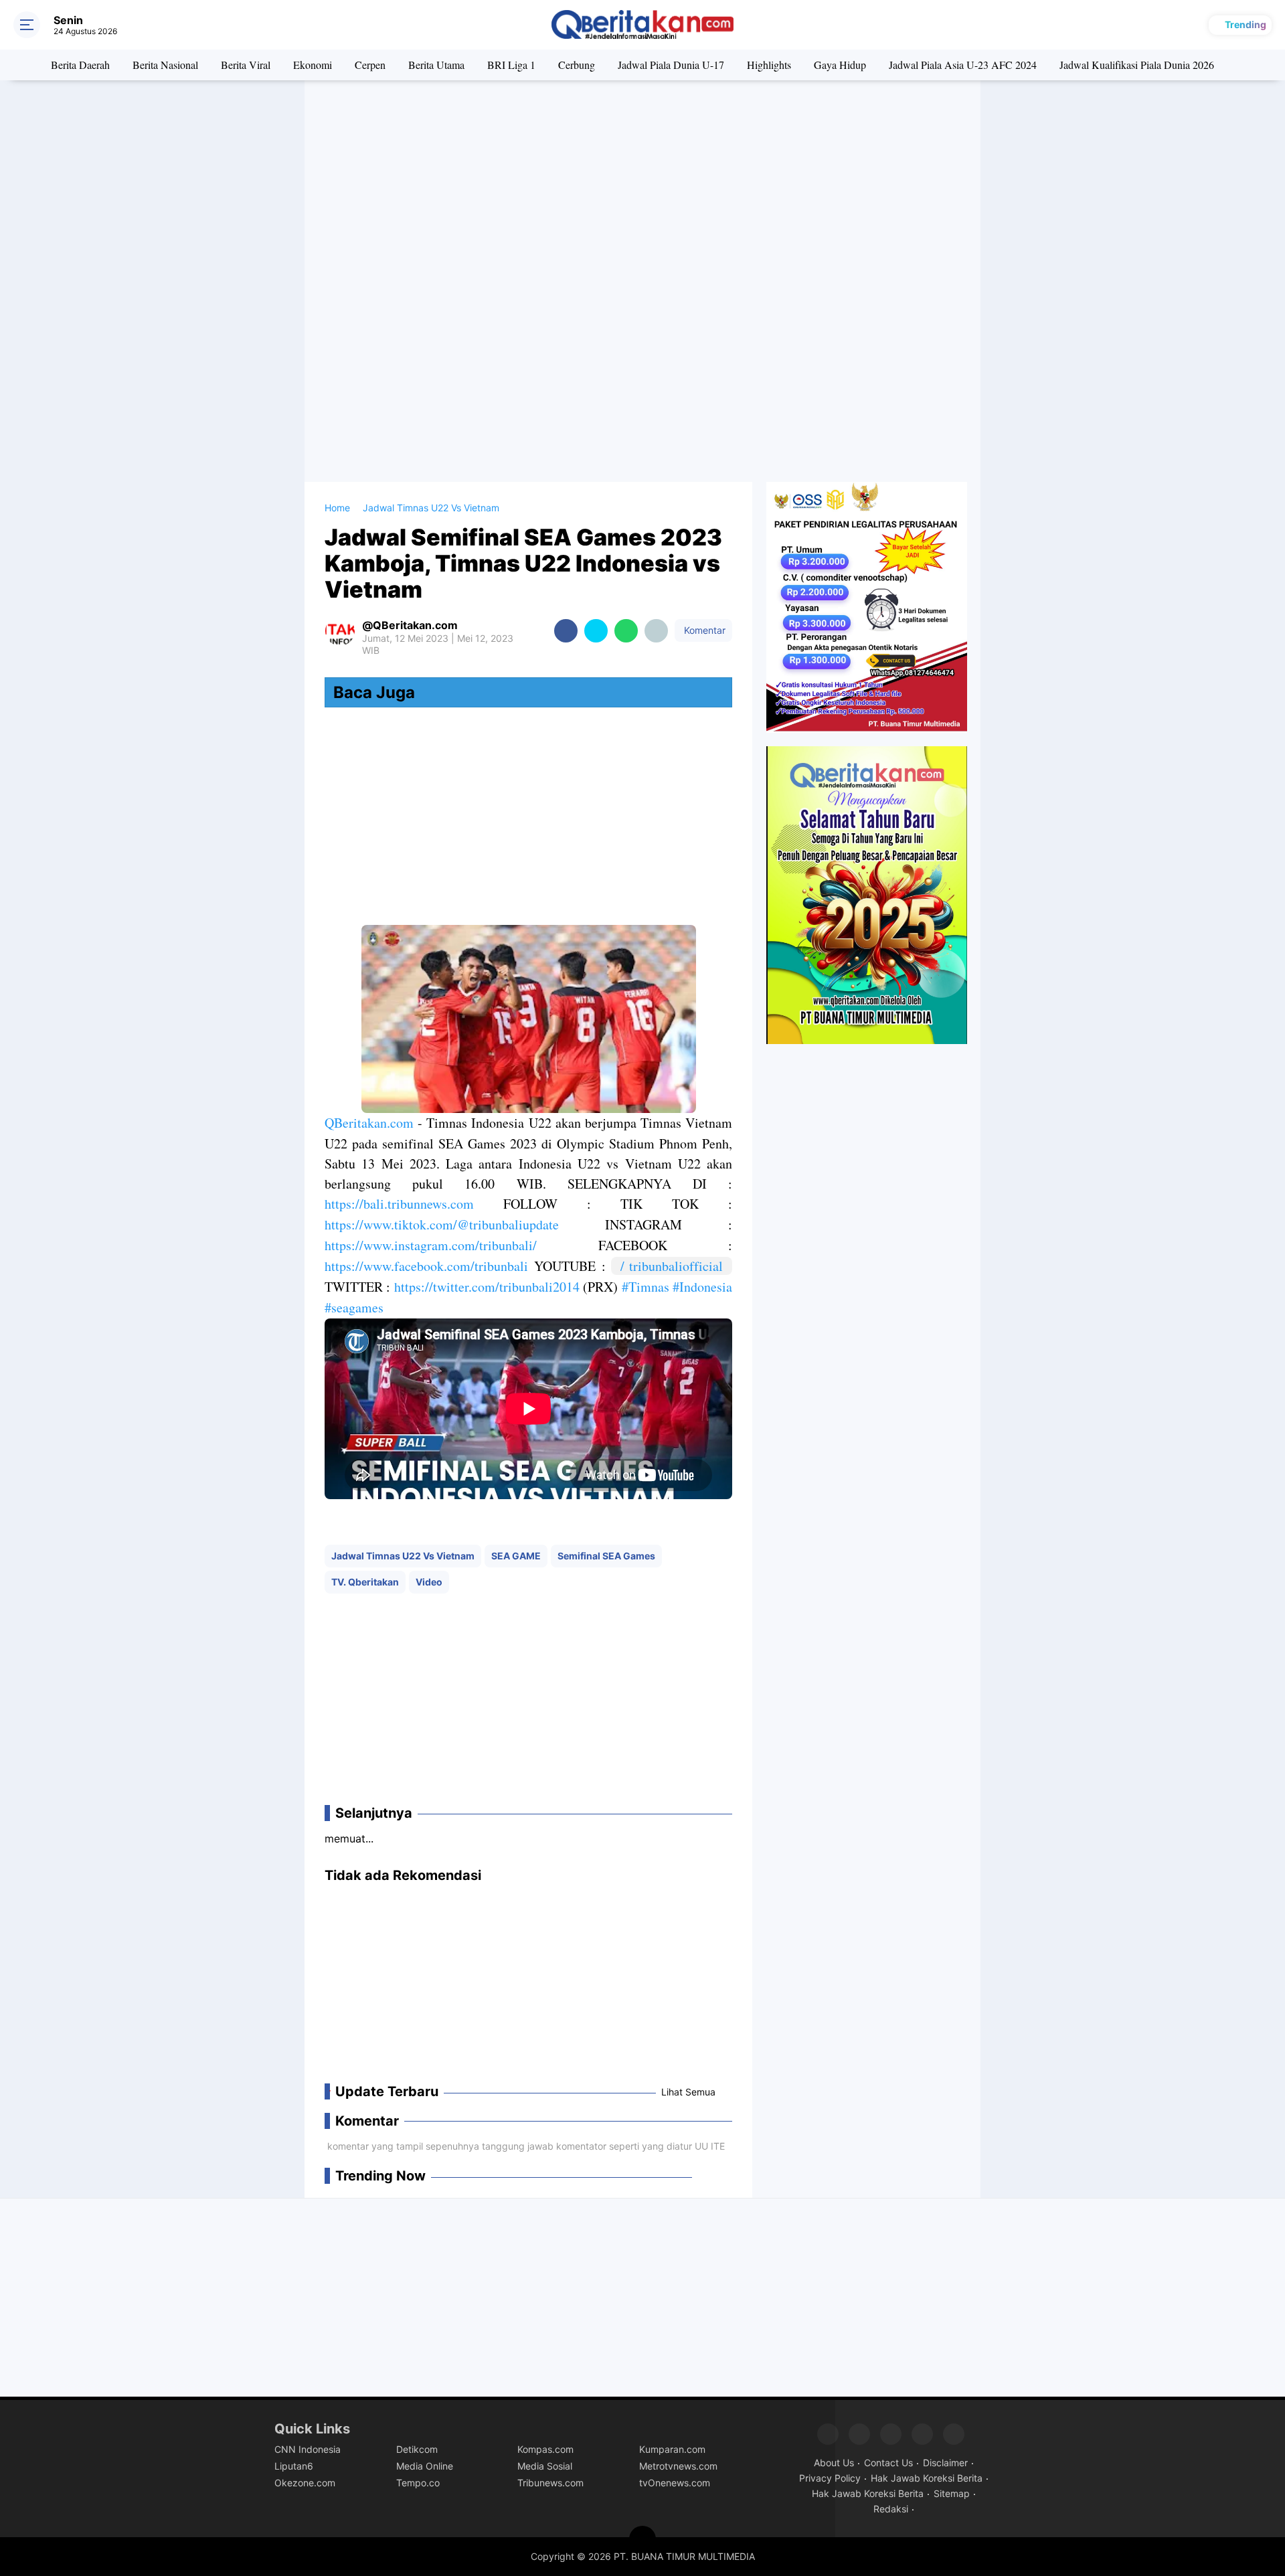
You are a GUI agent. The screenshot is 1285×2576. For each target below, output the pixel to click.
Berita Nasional (165, 65)
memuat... (349, 1838)
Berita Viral (246, 65)
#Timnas (646, 1287)
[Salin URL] (656, 631)
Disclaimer (945, 2463)
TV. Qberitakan (365, 1582)
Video (429, 1582)
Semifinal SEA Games (606, 1556)
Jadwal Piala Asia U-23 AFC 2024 (963, 65)
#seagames (354, 1307)
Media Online (425, 2466)
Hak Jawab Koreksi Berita (927, 2478)
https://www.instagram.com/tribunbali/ (431, 1245)
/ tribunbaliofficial (676, 1266)
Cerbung (577, 65)
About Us (834, 2463)
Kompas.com (545, 2449)
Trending (1246, 24)
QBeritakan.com (369, 1123)
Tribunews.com (550, 2483)
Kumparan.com (672, 2449)
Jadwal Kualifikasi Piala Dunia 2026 (1137, 65)
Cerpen (370, 65)
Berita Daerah (80, 65)
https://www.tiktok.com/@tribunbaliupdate (442, 1224)
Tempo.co (418, 2483)
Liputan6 (294, 2466)
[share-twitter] (596, 631)
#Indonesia (702, 1287)
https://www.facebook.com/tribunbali (426, 1266)
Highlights (769, 65)
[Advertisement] (642, 187)
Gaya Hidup (840, 65)
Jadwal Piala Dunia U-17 (671, 65)
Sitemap (952, 2493)
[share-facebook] (566, 631)
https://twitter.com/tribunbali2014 (487, 1287)
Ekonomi (313, 65)
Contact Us (888, 2463)
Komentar (703, 630)
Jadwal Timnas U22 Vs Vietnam (403, 1556)
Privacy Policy (830, 2478)
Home (337, 508)
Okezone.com (305, 2483)
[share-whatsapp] (626, 631)
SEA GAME (516, 1556)
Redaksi (891, 2509)
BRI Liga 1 (511, 65)
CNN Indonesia (308, 2449)
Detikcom (417, 2449)
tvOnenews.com (675, 2483)
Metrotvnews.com (678, 2466)
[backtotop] (642, 2539)
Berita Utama (436, 65)
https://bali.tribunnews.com (399, 1204)
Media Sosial (545, 2466)
